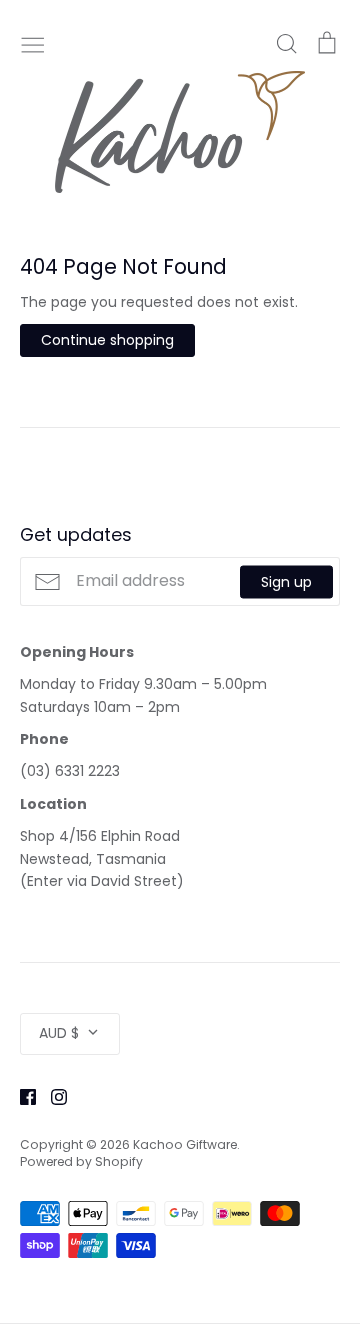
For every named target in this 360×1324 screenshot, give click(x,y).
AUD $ (59, 1033)
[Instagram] (51, 1096)
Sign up (286, 581)
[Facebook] (20, 1096)
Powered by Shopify (81, 1161)
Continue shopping (107, 340)
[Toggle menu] (33, 43)
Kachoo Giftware (185, 1144)
